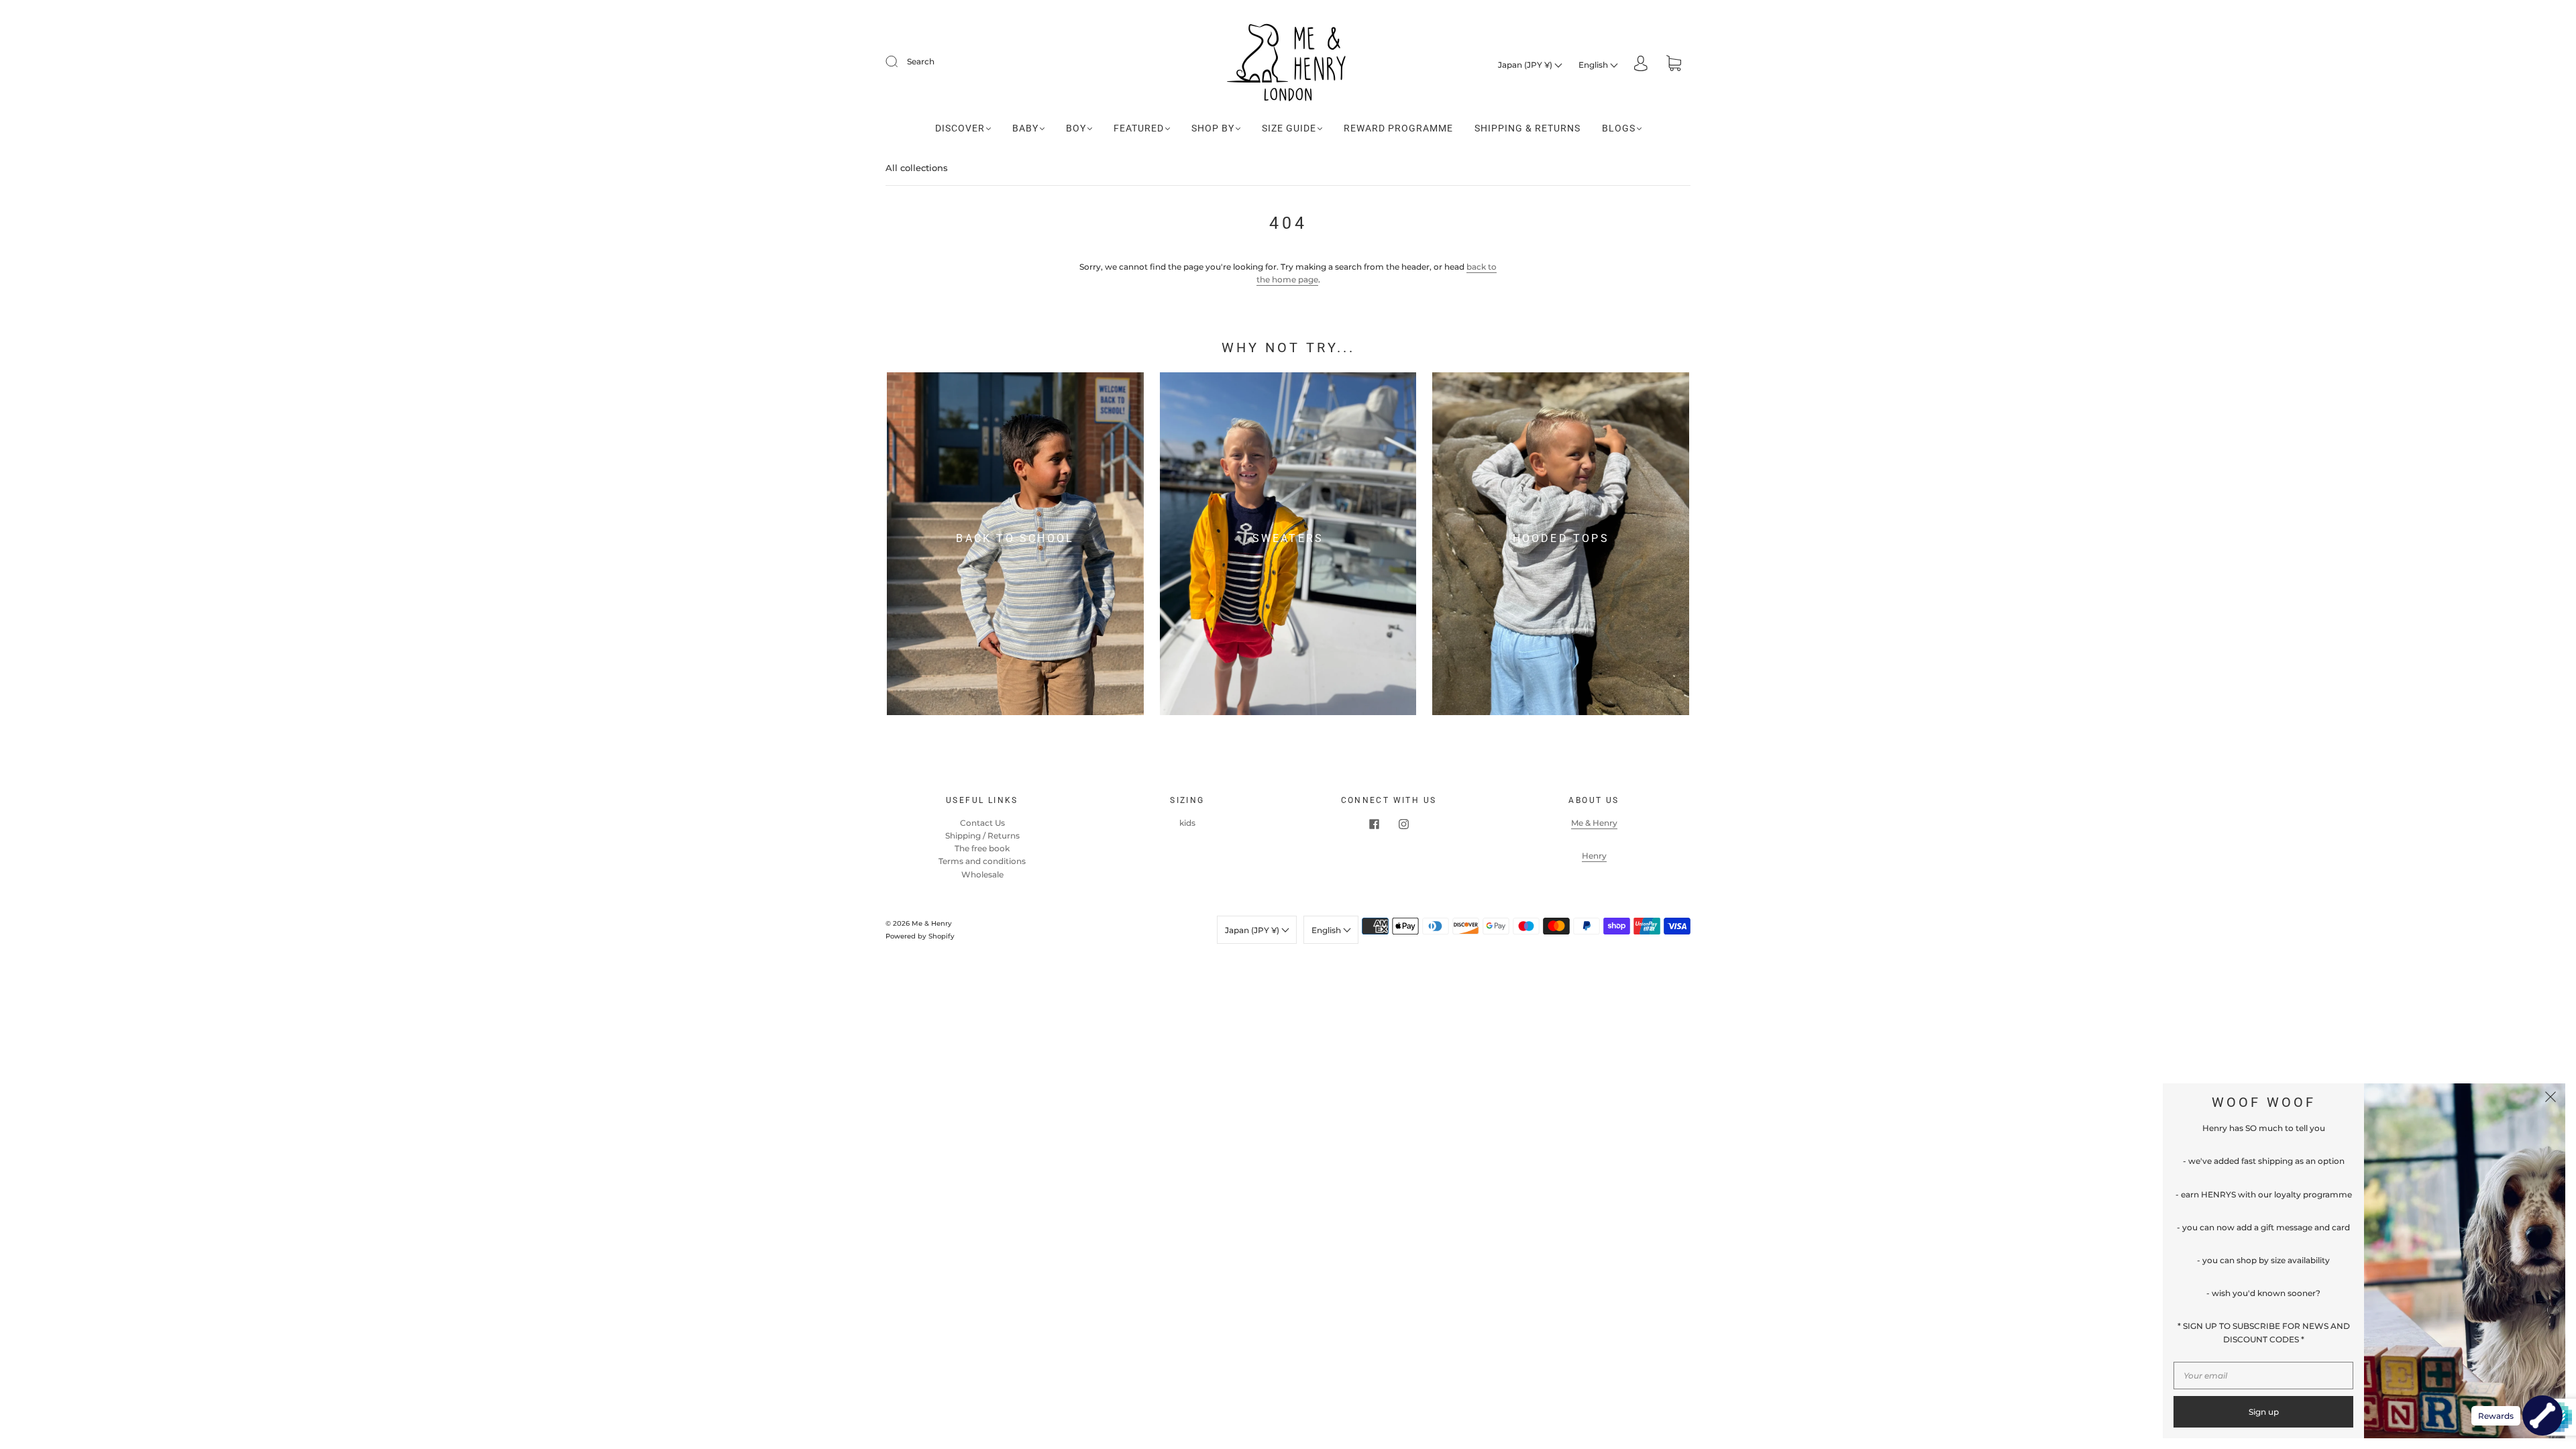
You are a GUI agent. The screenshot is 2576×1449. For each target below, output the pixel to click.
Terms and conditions (982, 861)
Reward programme (1398, 128)
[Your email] (2263, 1376)
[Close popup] (2551, 1098)
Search (921, 61)
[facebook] (1374, 824)
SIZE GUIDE (1289, 128)
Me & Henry (1594, 823)
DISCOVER (960, 128)
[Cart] (1674, 65)
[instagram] (1403, 824)
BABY (1025, 128)
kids (1187, 823)
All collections (917, 168)
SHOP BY (1213, 128)
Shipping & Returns (1527, 128)
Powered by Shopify (920, 936)
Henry (1594, 856)
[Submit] (900, 62)
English (1594, 65)
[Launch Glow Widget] (2542, 1415)
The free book (982, 848)
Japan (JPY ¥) (1526, 65)
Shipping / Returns (982, 836)
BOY (1076, 128)
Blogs (1619, 128)
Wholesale (982, 874)
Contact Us (982, 823)
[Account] (1641, 65)
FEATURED (1139, 128)
